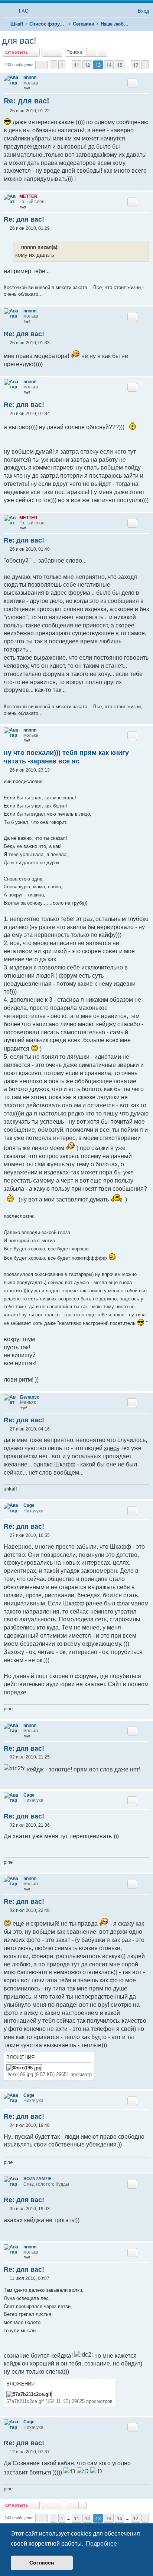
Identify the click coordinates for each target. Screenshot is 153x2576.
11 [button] (76, 65)
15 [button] (120, 65)
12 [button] (87, 65)
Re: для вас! (27, 101)
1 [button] (62, 65)
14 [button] (109, 65)
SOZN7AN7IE (38, 2179)
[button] (42, 65)
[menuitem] (20, 11)
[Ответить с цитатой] (132, 83)
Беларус (30, 1397)
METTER (28, 196)
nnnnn (30, 77)
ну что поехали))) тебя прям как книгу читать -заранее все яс (66, 757)
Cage (29, 1505)
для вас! (19, 41)
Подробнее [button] (101, 2544)
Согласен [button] (42, 2563)
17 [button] (136, 65)
